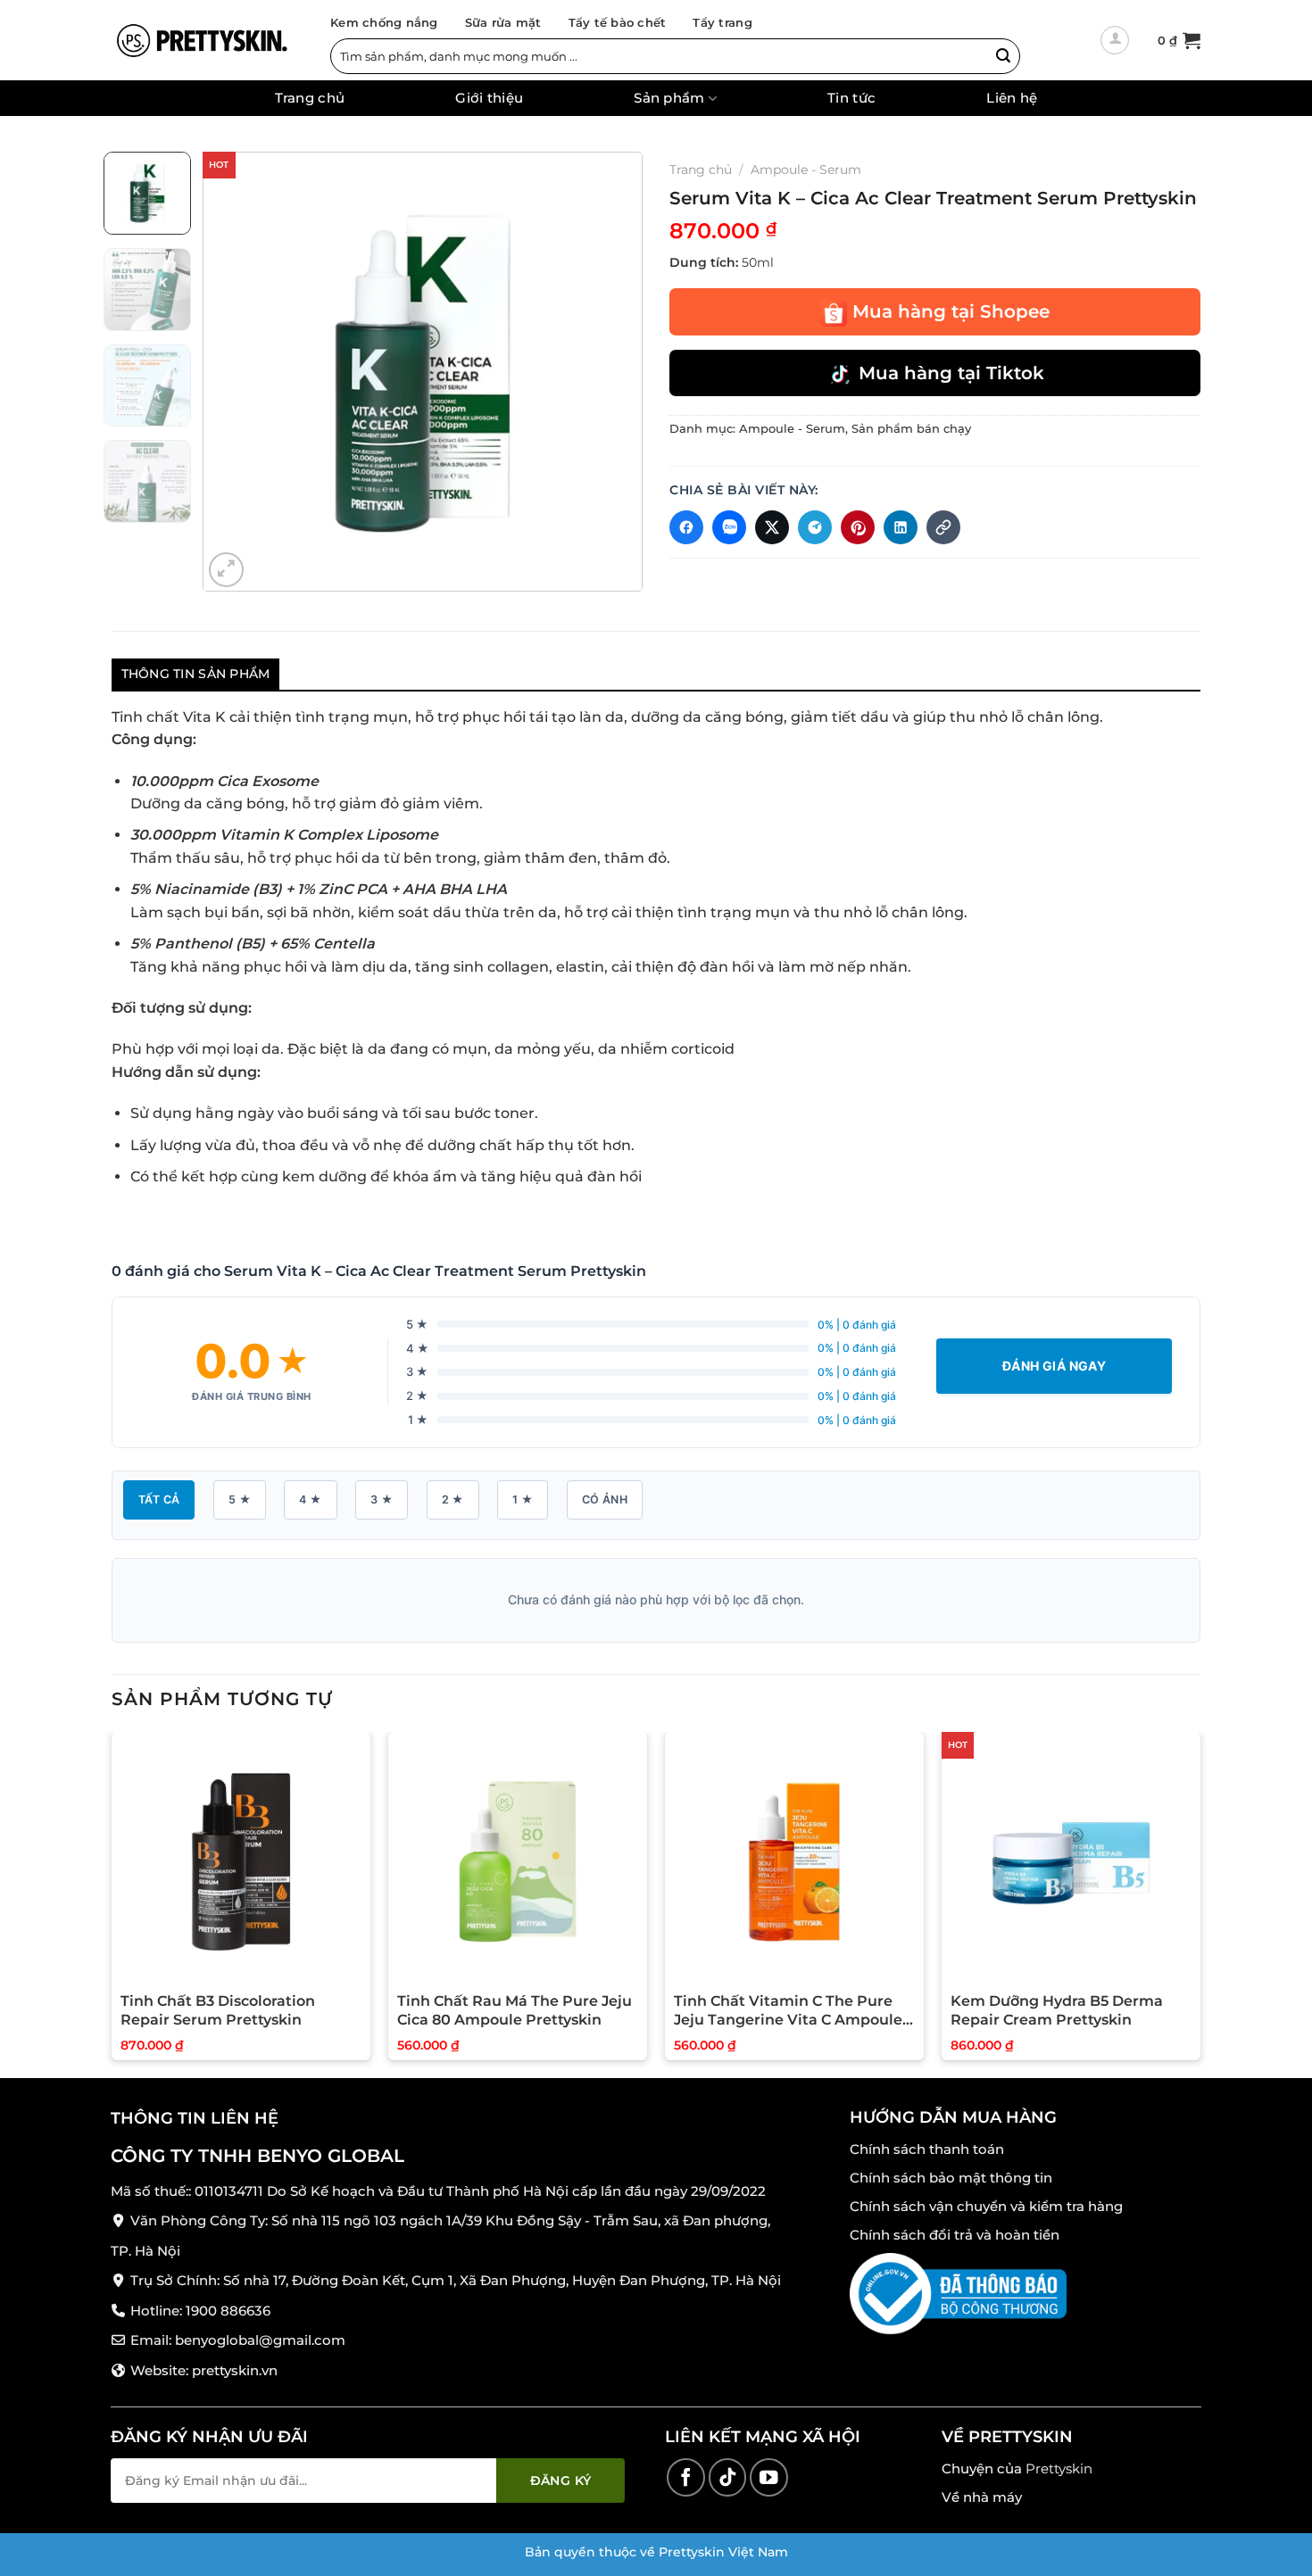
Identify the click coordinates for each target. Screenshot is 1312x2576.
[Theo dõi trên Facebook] (686, 2477)
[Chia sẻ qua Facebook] (686, 527)
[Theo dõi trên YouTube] (769, 2477)
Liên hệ (1012, 98)
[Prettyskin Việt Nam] (201, 40)
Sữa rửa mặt (503, 22)
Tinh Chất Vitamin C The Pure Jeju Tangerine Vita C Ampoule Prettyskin (788, 2011)
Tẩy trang (722, 22)
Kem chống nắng (384, 22)
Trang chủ (310, 98)
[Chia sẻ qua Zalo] (729, 527)
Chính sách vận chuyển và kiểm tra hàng (986, 2206)
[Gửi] (1003, 56)
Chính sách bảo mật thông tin (951, 2178)
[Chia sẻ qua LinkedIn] (901, 527)
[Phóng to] (226, 570)
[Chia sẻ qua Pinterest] (858, 527)
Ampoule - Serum (806, 170)
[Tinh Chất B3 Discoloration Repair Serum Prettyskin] (241, 1861)
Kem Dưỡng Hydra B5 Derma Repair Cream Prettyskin (1057, 2010)
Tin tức (851, 98)
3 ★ (382, 1499)
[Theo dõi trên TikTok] (728, 2477)
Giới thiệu (489, 98)
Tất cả (159, 1499)
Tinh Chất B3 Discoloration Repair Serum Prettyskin (218, 2010)
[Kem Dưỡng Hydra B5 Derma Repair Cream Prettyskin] (1071, 1861)
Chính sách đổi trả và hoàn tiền (955, 2235)
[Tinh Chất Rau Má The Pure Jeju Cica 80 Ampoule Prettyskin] (518, 1861)
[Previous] (234, 372)
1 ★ (523, 1499)
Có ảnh (605, 1499)
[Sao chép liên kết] (943, 527)
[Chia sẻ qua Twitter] (772, 527)
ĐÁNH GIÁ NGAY (1054, 1366)
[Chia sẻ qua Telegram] (815, 527)
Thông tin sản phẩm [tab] (196, 674)
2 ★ (453, 1499)
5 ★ (240, 1499)
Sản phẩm (669, 99)
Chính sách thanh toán (927, 2149)
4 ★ (310, 1499)
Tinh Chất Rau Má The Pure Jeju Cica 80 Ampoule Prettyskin (515, 2010)
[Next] (611, 372)
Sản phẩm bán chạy (911, 429)
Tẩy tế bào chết (618, 22)
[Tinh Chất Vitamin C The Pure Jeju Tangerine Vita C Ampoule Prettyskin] (794, 1861)
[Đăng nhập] (1115, 40)
